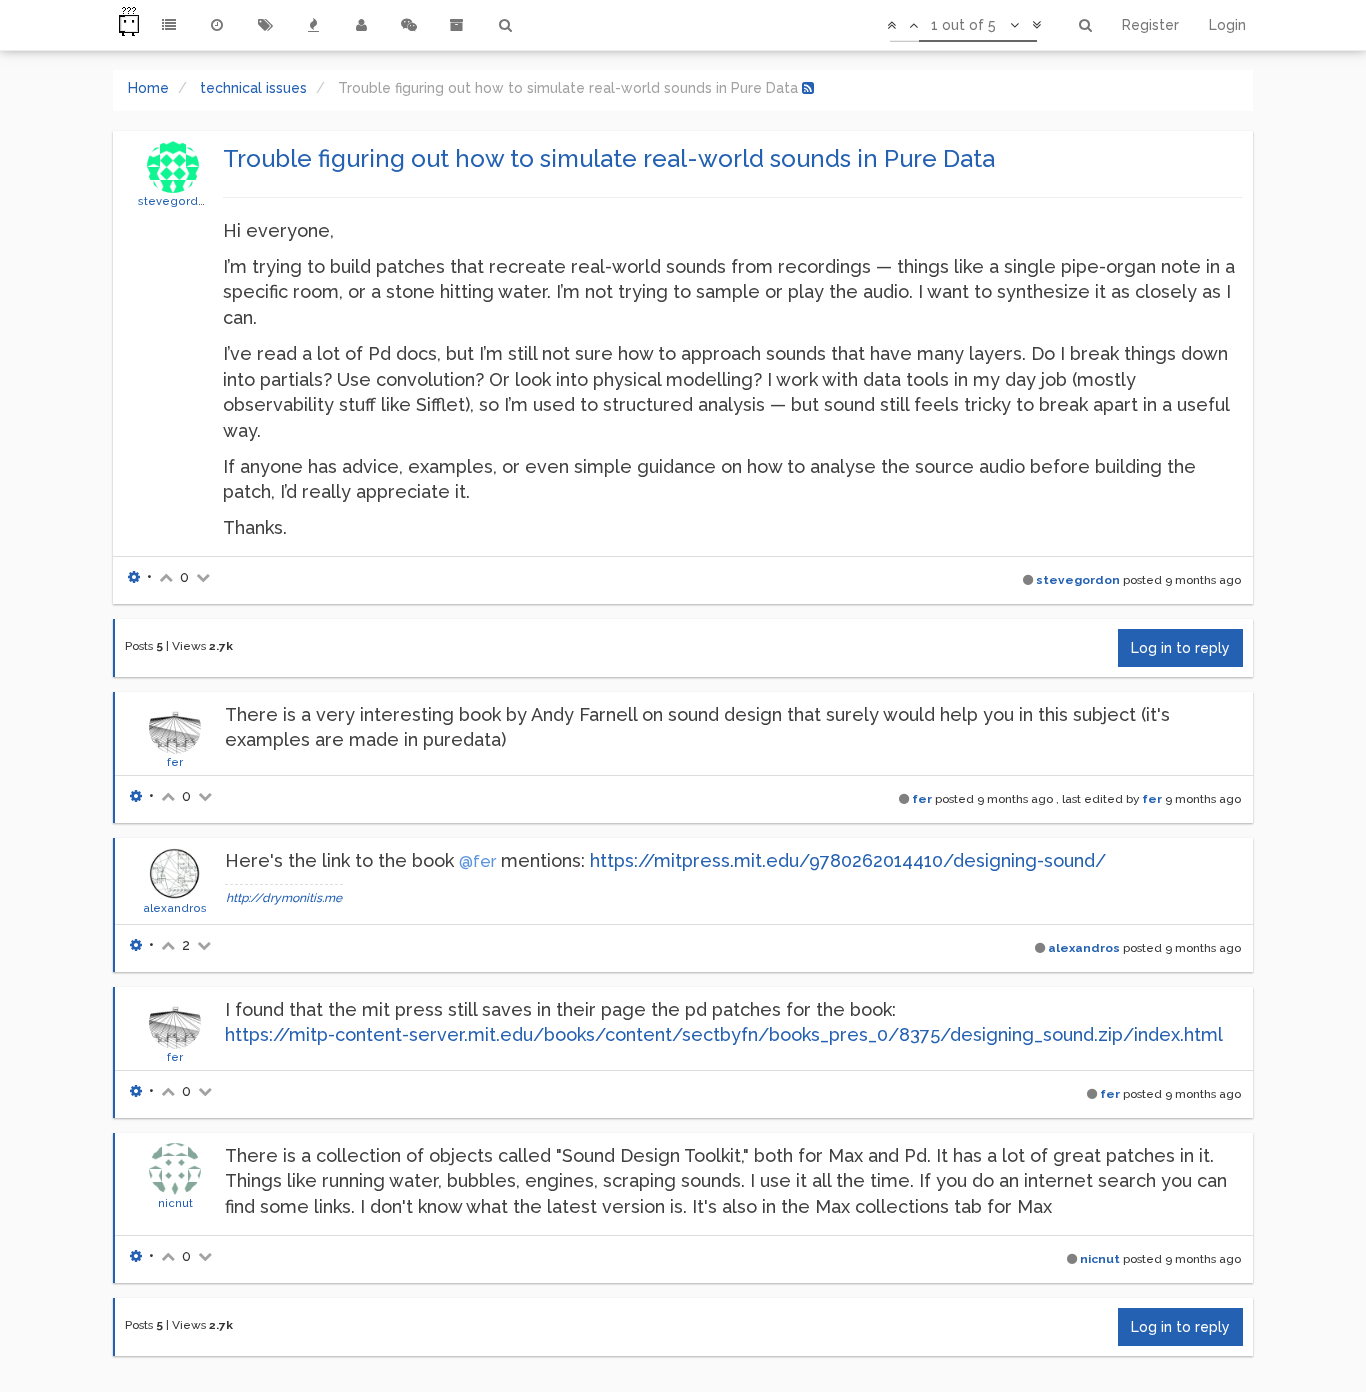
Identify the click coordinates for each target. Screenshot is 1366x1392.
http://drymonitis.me (284, 898)
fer (175, 762)
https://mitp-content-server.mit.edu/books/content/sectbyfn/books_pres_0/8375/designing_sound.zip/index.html (724, 1034)
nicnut (175, 1203)
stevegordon (175, 201)
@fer (477, 861)
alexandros (175, 908)
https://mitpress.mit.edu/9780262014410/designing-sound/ (848, 860)
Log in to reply (1180, 648)
